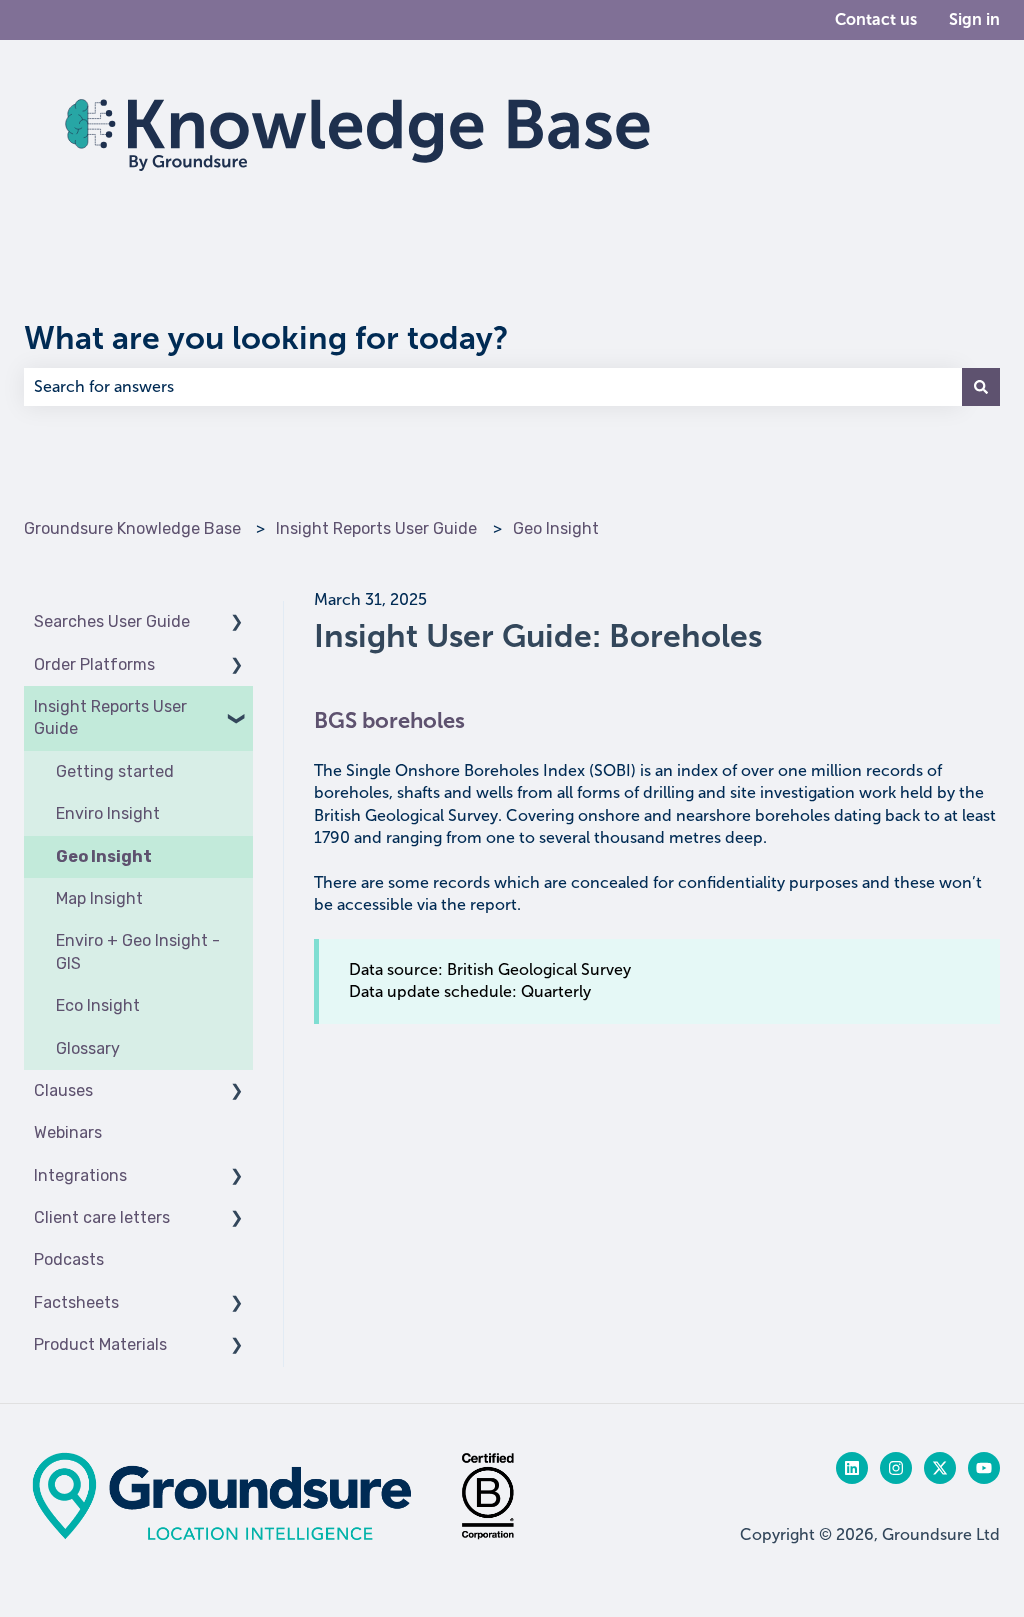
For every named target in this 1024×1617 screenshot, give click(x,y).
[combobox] (493, 387)
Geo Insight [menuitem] (104, 856)
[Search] (981, 387)
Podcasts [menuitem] (69, 1259)
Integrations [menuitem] (80, 1175)
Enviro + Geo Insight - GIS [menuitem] (138, 951)
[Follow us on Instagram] (896, 1468)
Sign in (974, 19)
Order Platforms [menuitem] (94, 664)
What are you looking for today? (266, 338)
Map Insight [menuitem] (99, 898)
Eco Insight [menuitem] (98, 1005)
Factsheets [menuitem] (76, 1302)
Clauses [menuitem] (63, 1090)
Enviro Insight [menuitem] (108, 813)
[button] (237, 623)
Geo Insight (556, 528)
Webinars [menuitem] (68, 1132)
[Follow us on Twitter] (940, 1468)
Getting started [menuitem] (115, 771)
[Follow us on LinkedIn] (852, 1468)
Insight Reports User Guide (376, 528)
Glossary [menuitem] (88, 1048)
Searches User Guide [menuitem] (112, 621)
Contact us (876, 19)
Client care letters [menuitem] (102, 1217)
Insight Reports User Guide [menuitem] (110, 717)
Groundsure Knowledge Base (132, 528)
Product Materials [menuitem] (100, 1344)
